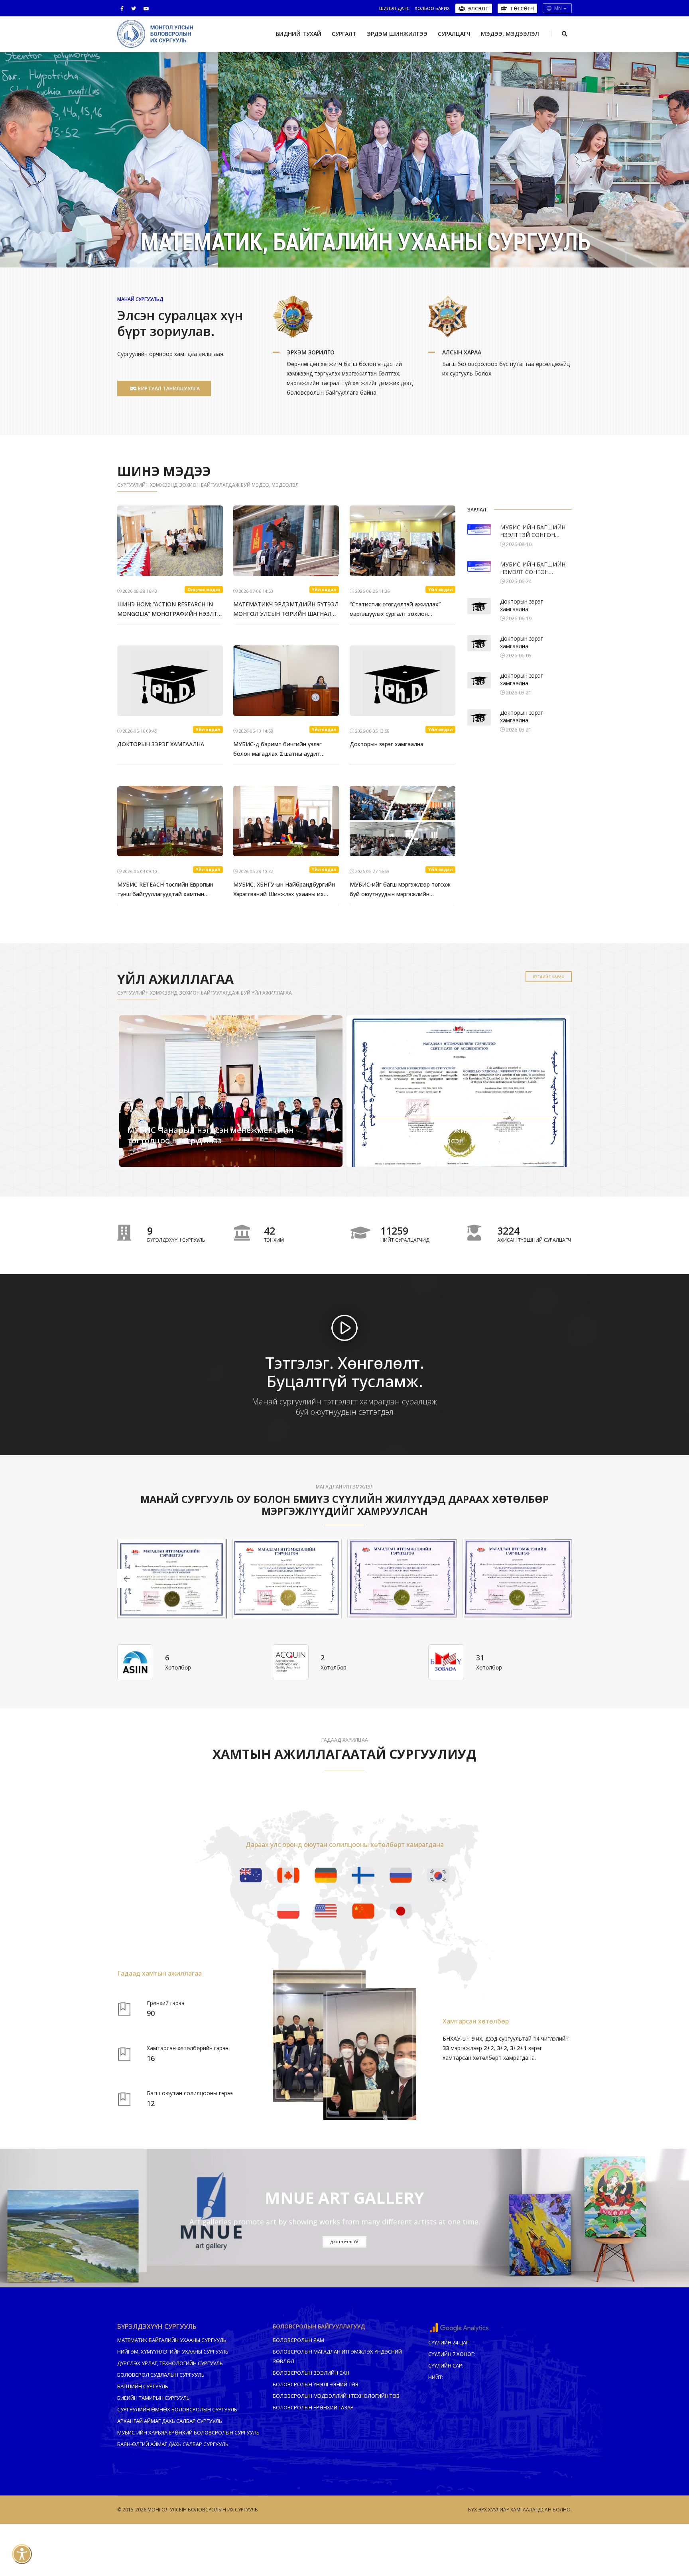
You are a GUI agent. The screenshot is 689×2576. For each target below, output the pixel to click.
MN (558, 8)
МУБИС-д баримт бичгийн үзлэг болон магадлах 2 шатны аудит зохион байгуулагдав (278, 749)
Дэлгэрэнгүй (149, 1161)
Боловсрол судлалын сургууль (161, 2375)
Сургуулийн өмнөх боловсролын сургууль (177, 2409)
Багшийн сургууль (143, 2386)
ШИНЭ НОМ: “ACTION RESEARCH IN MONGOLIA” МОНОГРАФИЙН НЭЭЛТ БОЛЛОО (167, 610)
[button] (337, 250)
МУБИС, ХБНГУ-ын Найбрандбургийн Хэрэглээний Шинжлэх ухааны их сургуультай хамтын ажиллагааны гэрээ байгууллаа (284, 890)
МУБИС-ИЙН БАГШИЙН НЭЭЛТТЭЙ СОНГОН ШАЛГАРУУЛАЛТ (533, 531)
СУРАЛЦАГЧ (454, 34)
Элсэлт (478, 8)
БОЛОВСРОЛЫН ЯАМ (298, 2340)
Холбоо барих (432, 8)
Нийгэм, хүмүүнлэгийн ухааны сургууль (173, 2352)
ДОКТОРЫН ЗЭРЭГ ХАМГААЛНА (161, 744)
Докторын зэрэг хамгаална (387, 744)
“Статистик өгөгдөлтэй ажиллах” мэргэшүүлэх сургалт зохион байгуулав (395, 610)
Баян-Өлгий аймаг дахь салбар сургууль (173, 2444)
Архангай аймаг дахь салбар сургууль (170, 2421)
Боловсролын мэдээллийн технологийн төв (336, 2396)
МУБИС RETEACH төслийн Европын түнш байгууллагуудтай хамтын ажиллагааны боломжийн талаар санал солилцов (165, 890)
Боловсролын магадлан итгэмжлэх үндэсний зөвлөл (337, 2356)
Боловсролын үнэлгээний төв (316, 2384)
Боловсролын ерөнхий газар (313, 2407)
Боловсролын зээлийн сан (311, 2373)
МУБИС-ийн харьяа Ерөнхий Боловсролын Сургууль (188, 2432)
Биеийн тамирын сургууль (154, 2398)
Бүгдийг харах (549, 976)
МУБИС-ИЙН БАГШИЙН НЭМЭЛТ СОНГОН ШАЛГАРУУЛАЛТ (533, 568)
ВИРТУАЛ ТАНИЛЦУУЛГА (168, 388)
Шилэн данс (394, 8)
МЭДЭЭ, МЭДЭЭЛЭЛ (510, 34)
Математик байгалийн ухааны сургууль (172, 2340)
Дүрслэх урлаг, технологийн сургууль (170, 2363)
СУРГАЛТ (344, 34)
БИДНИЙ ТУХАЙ (299, 34)
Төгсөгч (522, 8)
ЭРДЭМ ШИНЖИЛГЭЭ (397, 34)
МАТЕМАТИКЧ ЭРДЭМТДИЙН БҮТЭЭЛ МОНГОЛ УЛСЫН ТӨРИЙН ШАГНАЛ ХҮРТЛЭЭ (286, 610)
